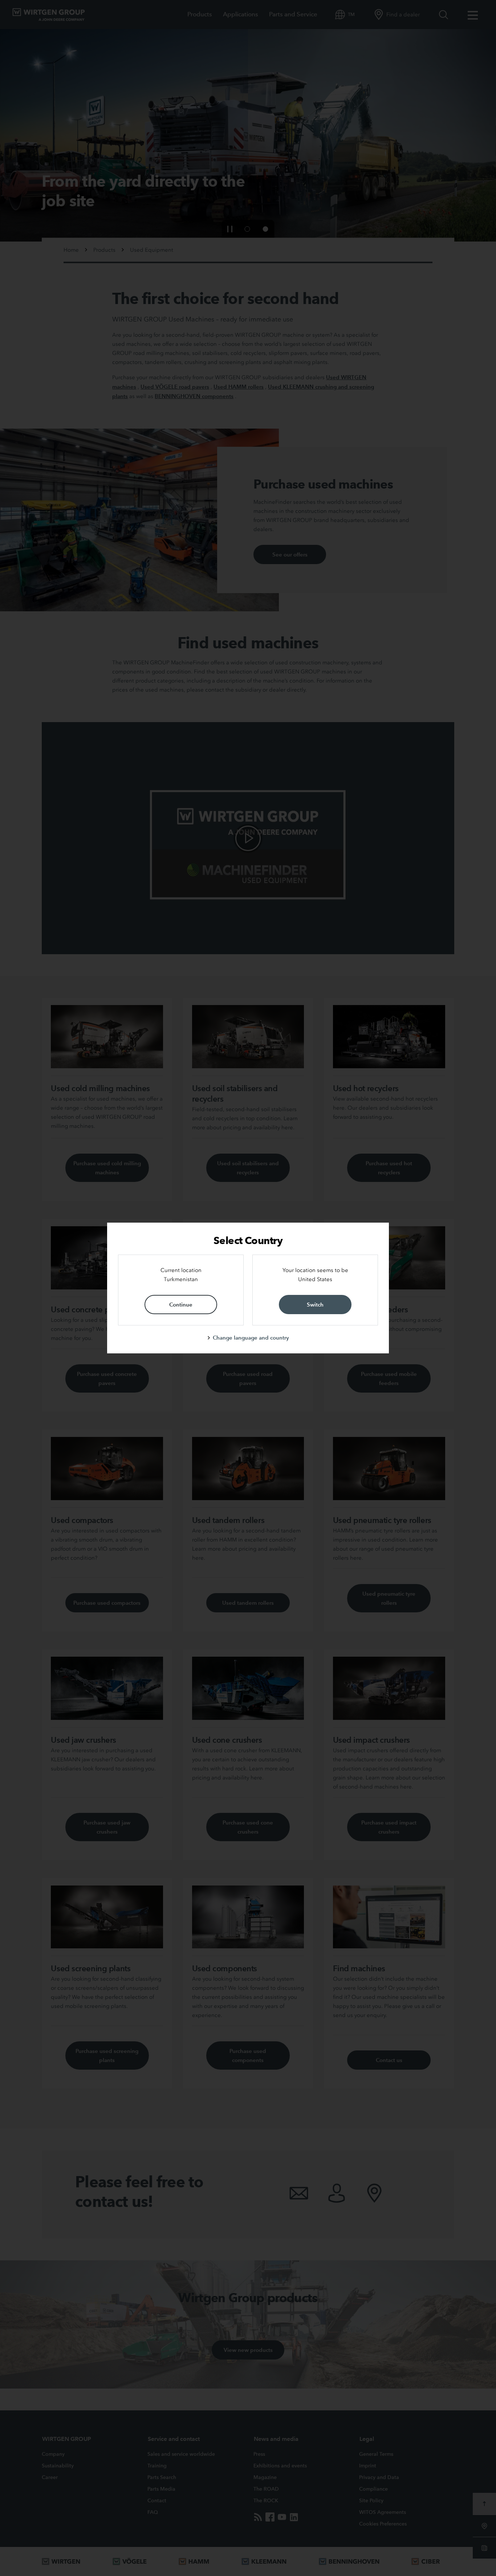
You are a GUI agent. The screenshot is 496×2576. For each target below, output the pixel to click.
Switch (315, 1305)
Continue (181, 1305)
